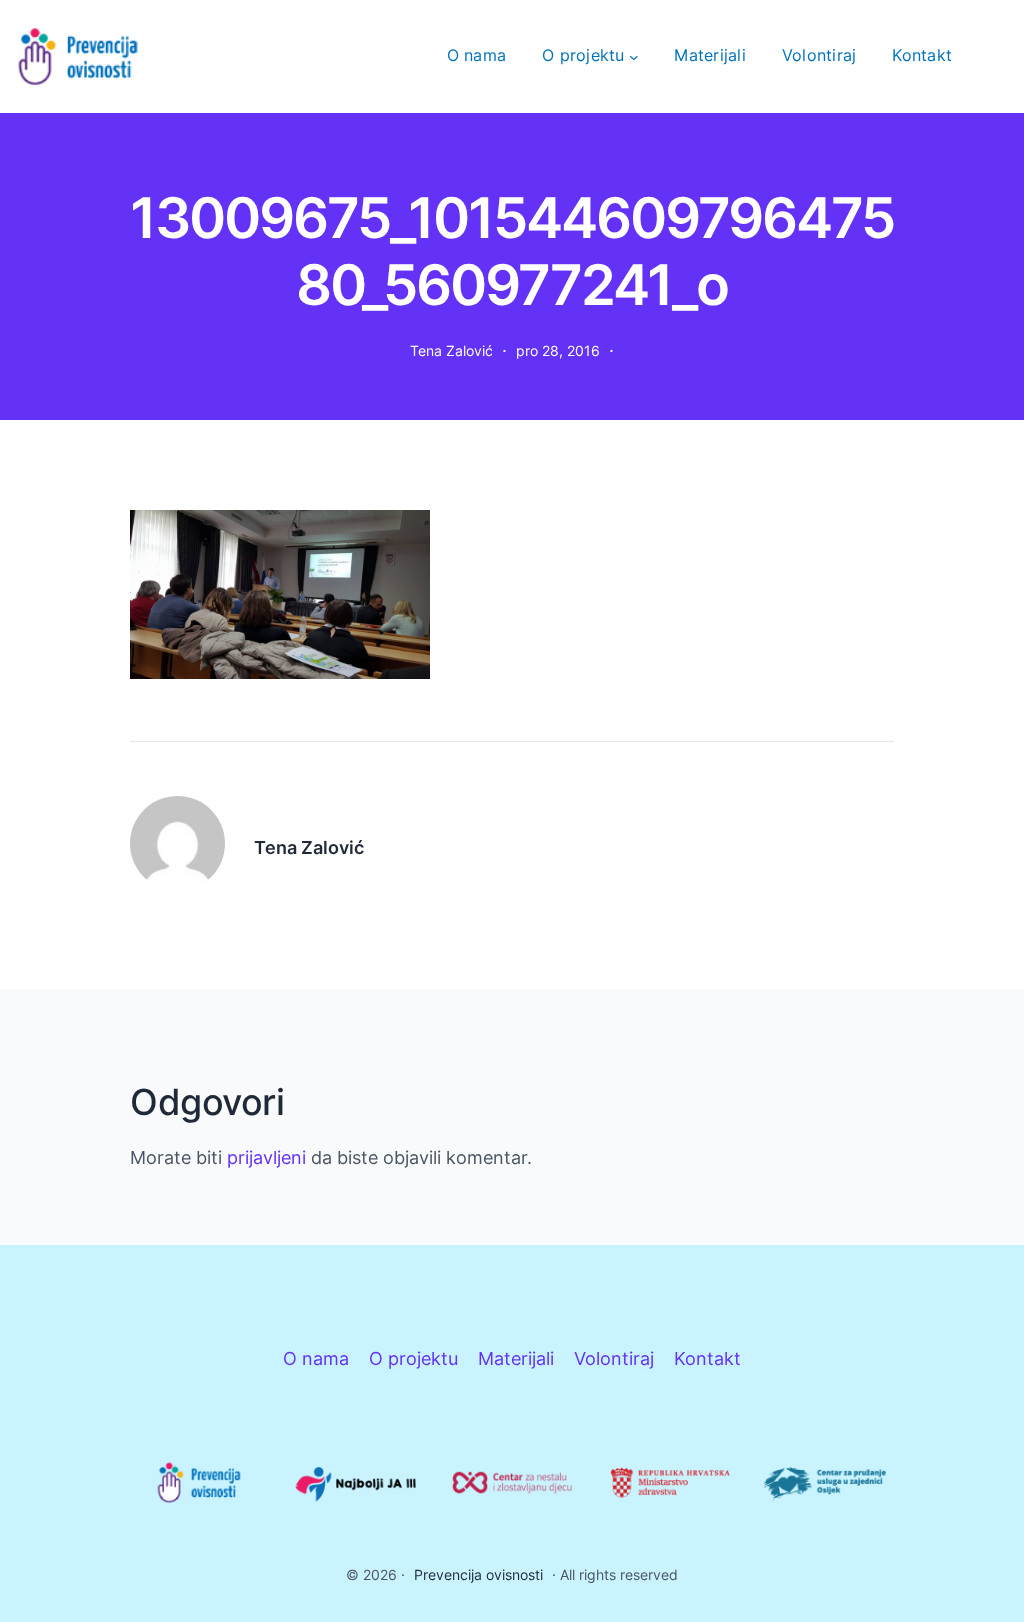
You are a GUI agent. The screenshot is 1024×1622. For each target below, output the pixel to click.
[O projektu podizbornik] (634, 56)
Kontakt (707, 1358)
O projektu (413, 1358)
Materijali (516, 1358)
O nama (316, 1358)
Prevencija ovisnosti (478, 1574)
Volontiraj (614, 1358)
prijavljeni (266, 1157)
